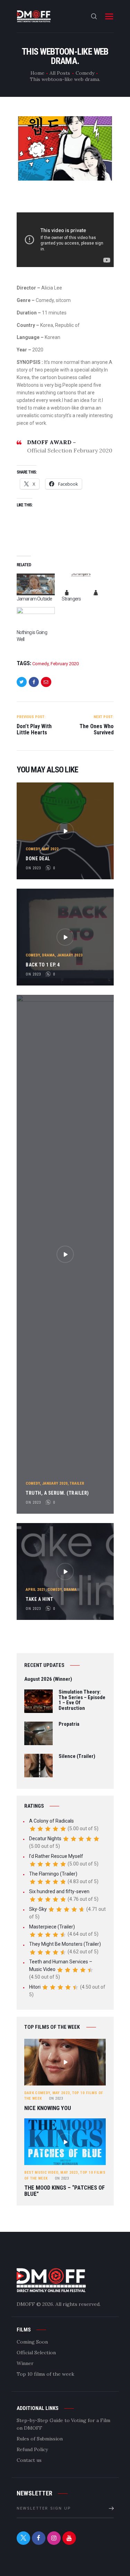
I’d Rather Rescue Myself (56, 1856)
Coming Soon (32, 2342)
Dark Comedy (37, 2093)
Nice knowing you (48, 2108)
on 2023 (33, 868)
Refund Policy (32, 2449)
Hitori (35, 1987)
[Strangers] (81, 584)
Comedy (85, 73)
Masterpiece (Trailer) (52, 1927)
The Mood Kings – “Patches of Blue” (64, 2191)
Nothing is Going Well (32, 636)
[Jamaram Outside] (36, 584)
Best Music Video (41, 2172)
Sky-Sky (38, 1909)
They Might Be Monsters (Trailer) (65, 1944)
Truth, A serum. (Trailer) (57, 1493)
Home (37, 73)
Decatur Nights (45, 1839)
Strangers (71, 599)
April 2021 (36, 1590)
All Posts (60, 73)
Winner (25, 2363)
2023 (56, 2098)
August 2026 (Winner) (48, 1679)
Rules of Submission (40, 2439)
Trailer (77, 1483)
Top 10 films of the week (45, 2374)
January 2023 (70, 955)
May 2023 (61, 2093)
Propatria (69, 1724)
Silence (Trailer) (77, 1757)
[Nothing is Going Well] (36, 618)
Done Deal (38, 859)
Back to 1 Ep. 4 (43, 965)
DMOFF (26, 2304)
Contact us (29, 2460)
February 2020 (65, 664)
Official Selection (36, 2353)
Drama (48, 955)
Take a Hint (40, 1599)
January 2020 (55, 1483)
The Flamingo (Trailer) (53, 1874)
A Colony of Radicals (51, 1821)
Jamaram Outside (34, 599)
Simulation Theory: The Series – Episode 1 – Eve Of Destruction (82, 1700)
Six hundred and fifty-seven (59, 1891)
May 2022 (50, 849)
